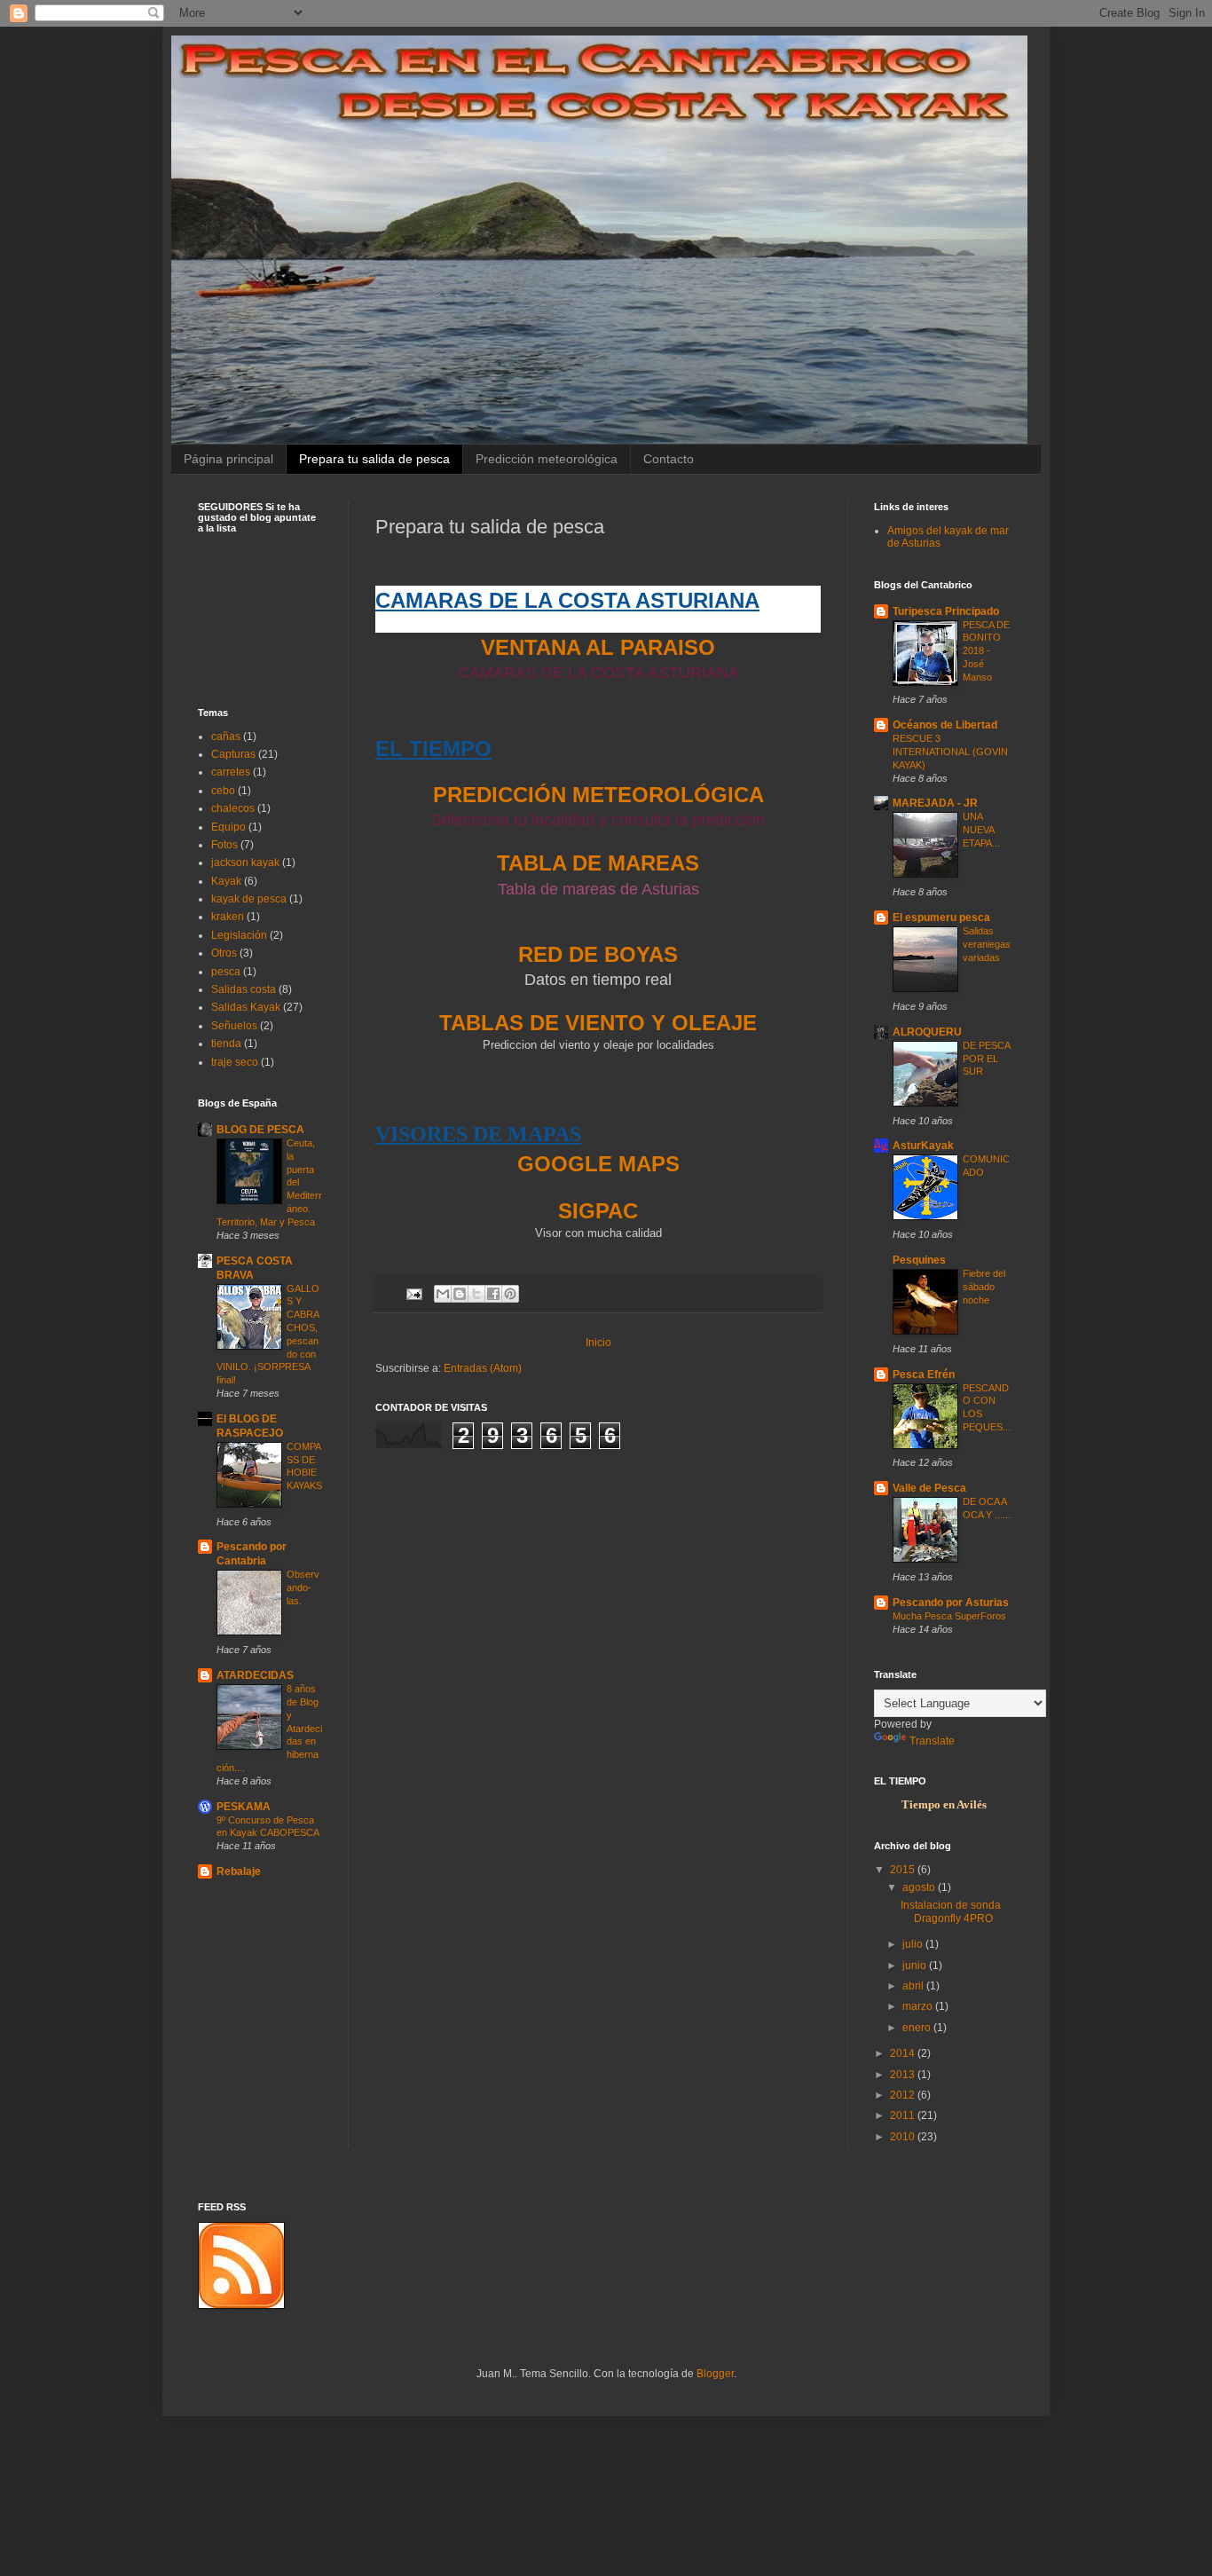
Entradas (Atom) (483, 1368)
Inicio (598, 1343)
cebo (223, 791)
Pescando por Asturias (951, 1603)
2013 (904, 2075)
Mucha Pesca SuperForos (949, 1616)
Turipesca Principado (946, 611)
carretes (231, 772)
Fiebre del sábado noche (984, 1287)
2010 (904, 2137)
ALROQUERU (927, 1032)
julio (914, 1944)
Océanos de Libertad (945, 725)
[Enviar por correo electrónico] (443, 1294)
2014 (904, 2053)
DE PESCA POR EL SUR (986, 1059)
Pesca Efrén (924, 1375)
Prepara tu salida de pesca (374, 459)
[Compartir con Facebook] (493, 1294)
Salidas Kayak (246, 1007)
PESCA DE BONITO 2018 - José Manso (986, 651)
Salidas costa (244, 989)
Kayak (226, 881)
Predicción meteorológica (547, 459)
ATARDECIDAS (255, 1675)
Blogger (715, 2374)
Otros (224, 953)
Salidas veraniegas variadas (987, 944)
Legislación (239, 935)
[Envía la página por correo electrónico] (413, 1293)
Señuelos (234, 1026)
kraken (228, 917)
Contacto (669, 459)
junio (916, 1965)
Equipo (228, 827)
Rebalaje (239, 1871)
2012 (904, 2095)
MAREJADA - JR (935, 803)
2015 (904, 1870)
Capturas (233, 754)
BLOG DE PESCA (260, 1130)
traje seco (235, 1062)
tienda (226, 1044)
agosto (920, 1887)
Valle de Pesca (929, 1488)
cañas (226, 737)
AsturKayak (923, 1146)
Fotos (224, 845)
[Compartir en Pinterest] (510, 1294)
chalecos (233, 808)
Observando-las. (303, 1587)
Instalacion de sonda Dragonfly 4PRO (951, 1911)
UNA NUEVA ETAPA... (981, 830)
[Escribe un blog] (460, 1294)
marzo (919, 2006)
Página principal (228, 459)
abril (914, 1986)
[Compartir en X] (476, 1294)
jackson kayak (245, 863)
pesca (226, 972)
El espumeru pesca (941, 918)
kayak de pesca (249, 899)
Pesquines (919, 1260)
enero (918, 2028)
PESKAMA (244, 1807)
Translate (932, 1741)
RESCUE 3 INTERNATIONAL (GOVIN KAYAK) (950, 752)
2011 (904, 2115)
